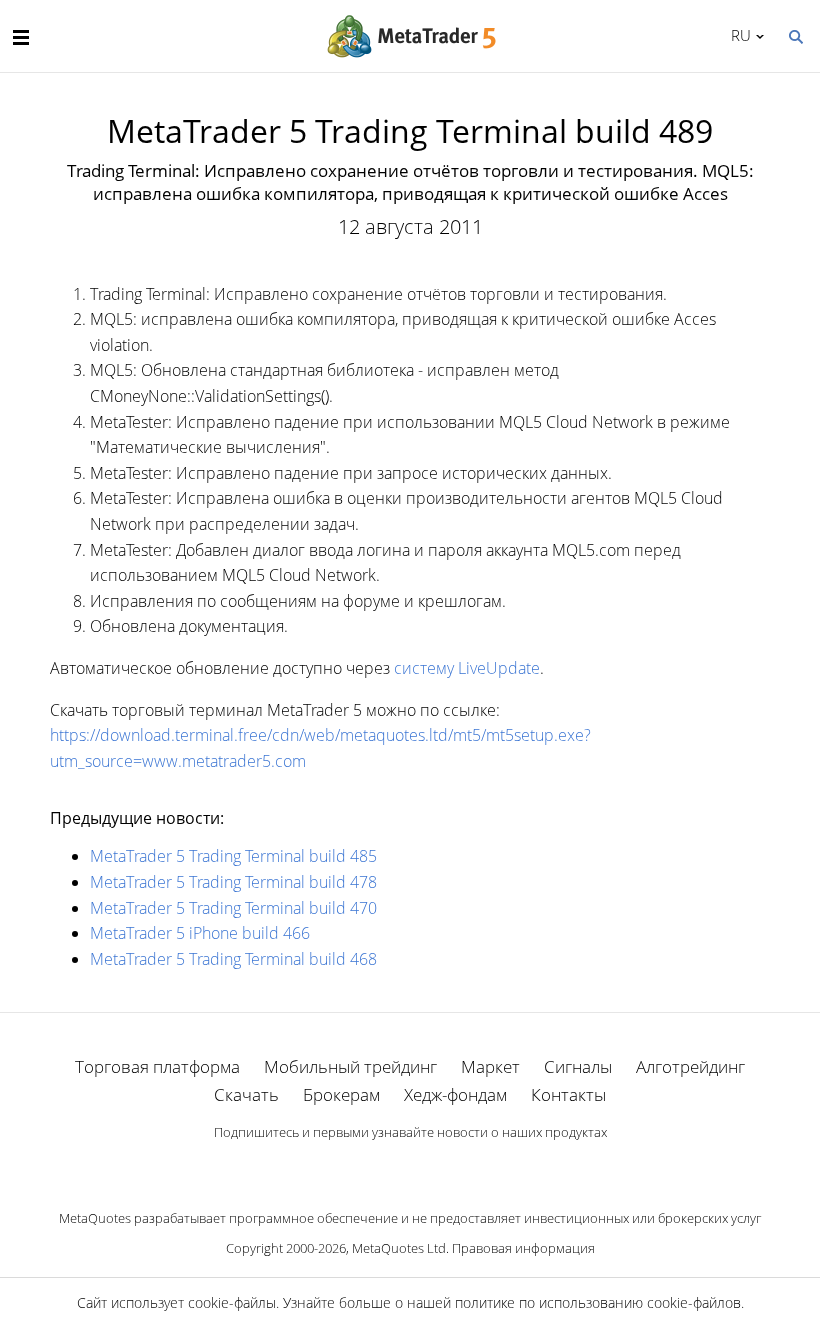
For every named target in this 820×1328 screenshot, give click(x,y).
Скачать (246, 1094)
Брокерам (341, 1094)
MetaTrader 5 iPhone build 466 (200, 933)
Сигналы (578, 1066)
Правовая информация (523, 1248)
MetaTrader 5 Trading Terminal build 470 (233, 908)
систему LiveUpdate (467, 668)
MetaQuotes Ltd (399, 1248)
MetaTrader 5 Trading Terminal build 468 (233, 959)
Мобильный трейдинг (350, 1066)
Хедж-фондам (455, 1094)
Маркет (490, 1066)
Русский (737, 35)
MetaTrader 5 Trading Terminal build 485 (233, 856)
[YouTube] (442, 1166)
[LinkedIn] (410, 1166)
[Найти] (795, 35)
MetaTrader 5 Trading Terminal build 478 (233, 882)
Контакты (568, 1094)
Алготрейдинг (690, 1066)
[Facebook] (378, 1166)
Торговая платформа (157, 1066)
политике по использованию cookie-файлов (598, 1302)
